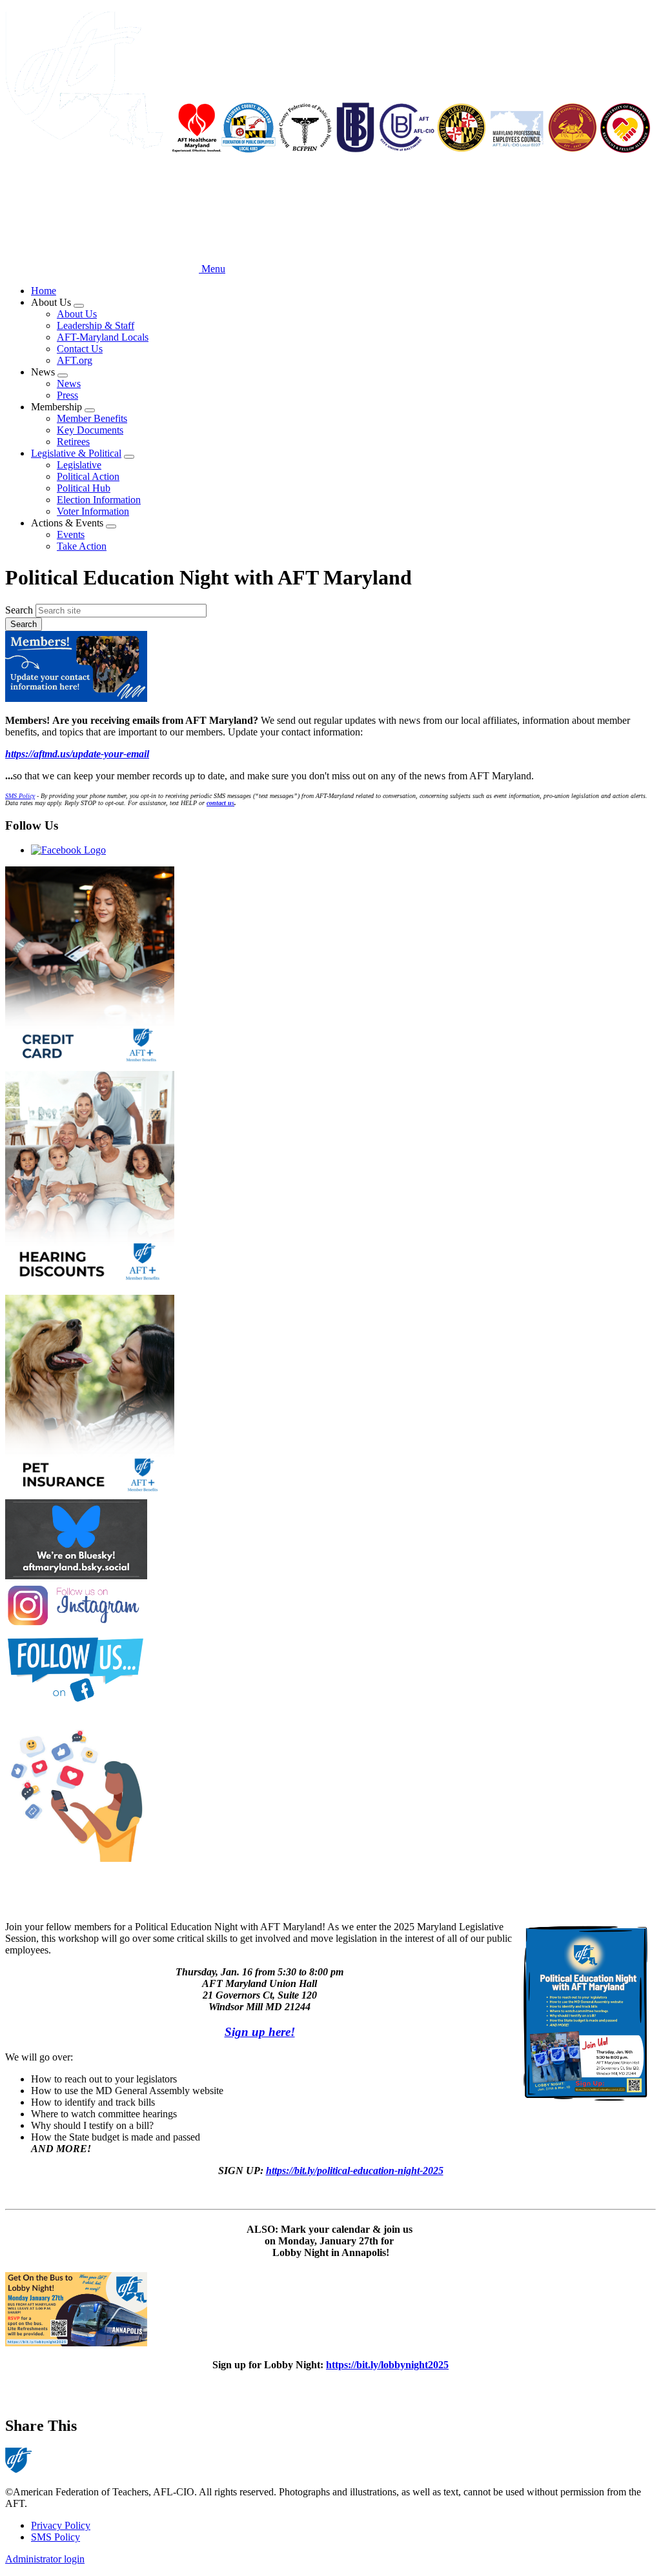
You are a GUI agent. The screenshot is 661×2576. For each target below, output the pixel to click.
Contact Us (80, 349)
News (69, 384)
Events (71, 534)
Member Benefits (92, 418)
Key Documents (90, 430)
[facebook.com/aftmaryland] (330, 1670)
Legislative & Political (76, 453)
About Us (77, 314)
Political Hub (84, 488)
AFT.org (75, 360)
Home (44, 291)
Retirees (73, 442)
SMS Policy (56, 2537)
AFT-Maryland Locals (103, 337)
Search (19, 610)
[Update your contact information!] (330, 668)
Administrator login (45, 2559)
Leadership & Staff (96, 325)
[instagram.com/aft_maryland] (330, 1607)
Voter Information (93, 511)
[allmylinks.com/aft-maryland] (330, 1792)
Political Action (88, 476)
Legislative (79, 465)
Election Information (99, 500)
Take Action (82, 546)
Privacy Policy (61, 2525)
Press (67, 395)
